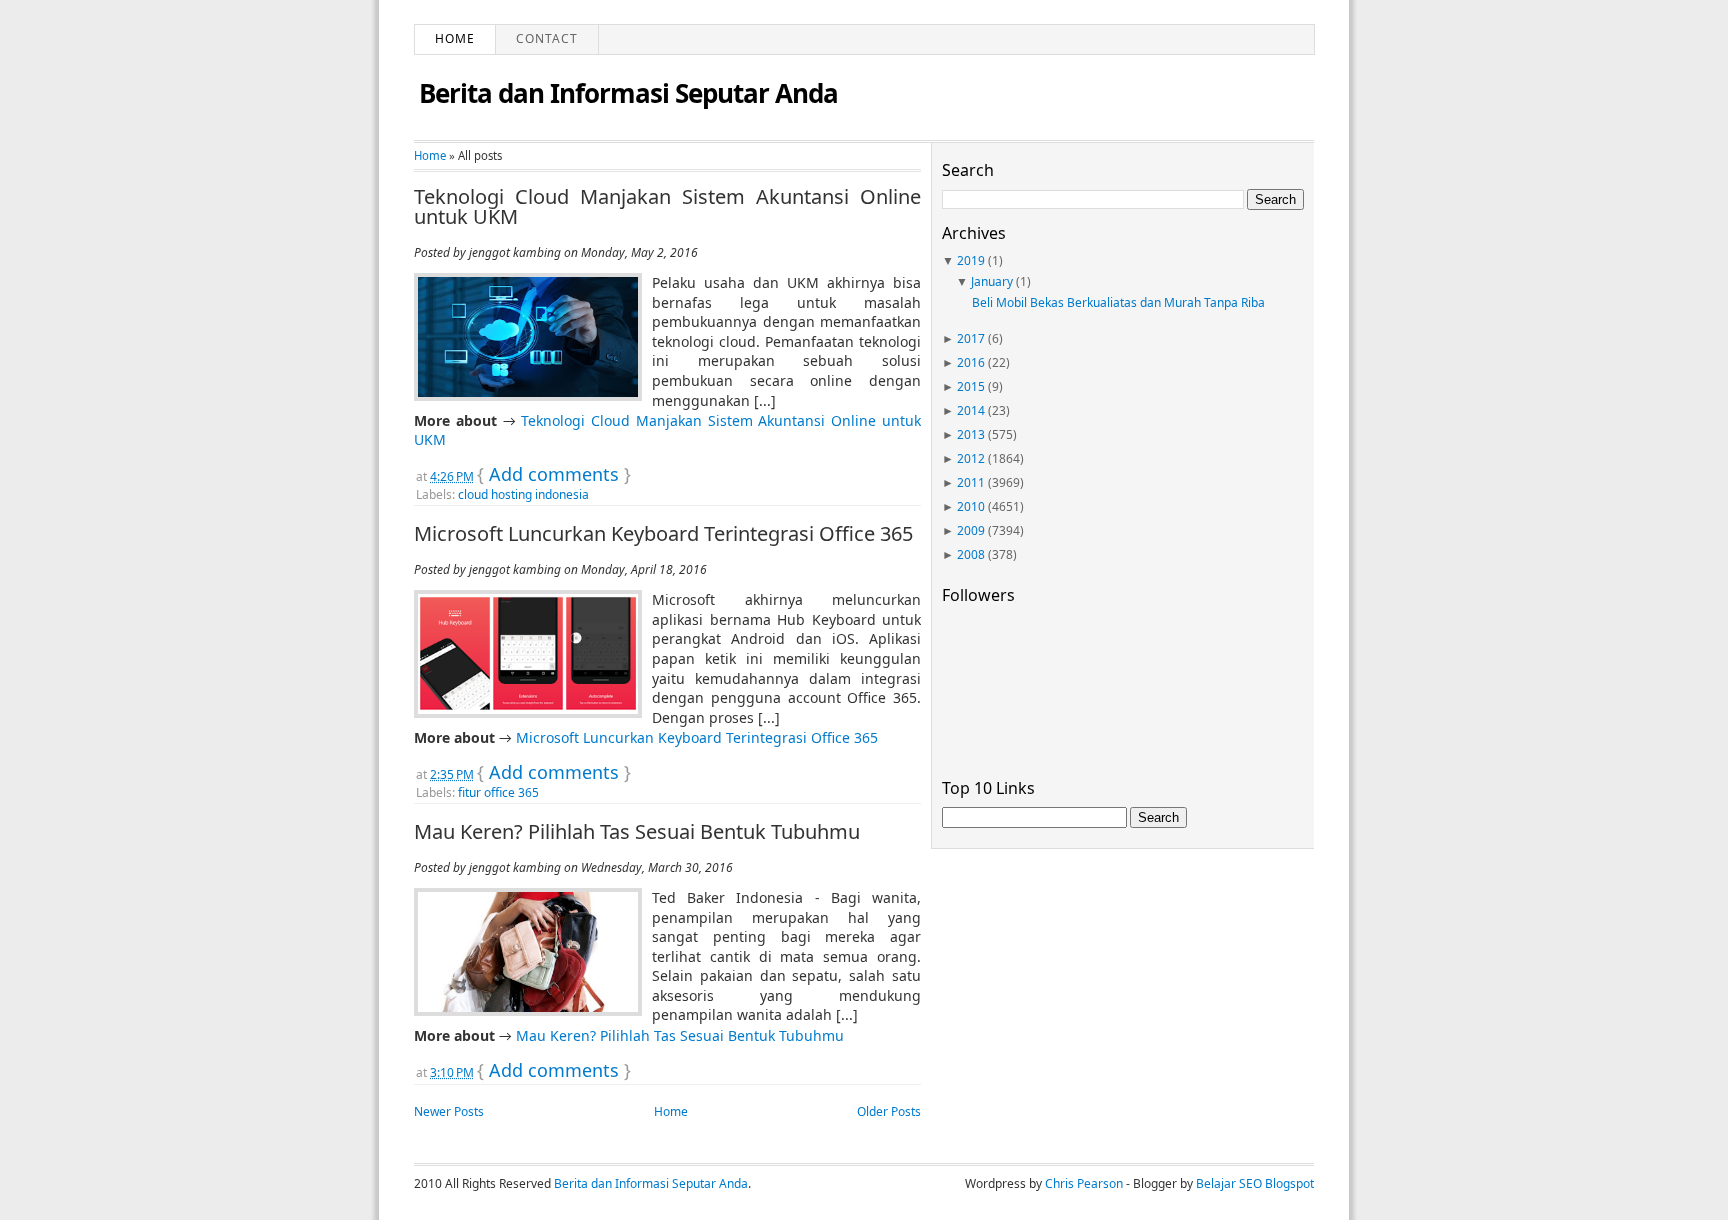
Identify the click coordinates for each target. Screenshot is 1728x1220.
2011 (971, 482)
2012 (971, 458)
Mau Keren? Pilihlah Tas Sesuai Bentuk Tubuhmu (637, 832)
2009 (971, 530)
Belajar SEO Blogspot (1255, 1183)
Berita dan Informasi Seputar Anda (628, 93)
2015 (971, 386)
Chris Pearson (1084, 1183)
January (992, 281)
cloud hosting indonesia (523, 494)
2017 (971, 338)
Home (455, 38)
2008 (971, 554)
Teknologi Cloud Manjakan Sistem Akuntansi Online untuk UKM (667, 207)
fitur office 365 (498, 792)
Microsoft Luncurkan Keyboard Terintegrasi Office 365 (663, 534)
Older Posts (889, 1111)
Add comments (554, 474)
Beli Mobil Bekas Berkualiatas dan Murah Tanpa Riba (1118, 302)
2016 (971, 362)
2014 (971, 410)
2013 (971, 434)
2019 (971, 260)
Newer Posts (449, 1111)
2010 (971, 506)
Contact (547, 38)
